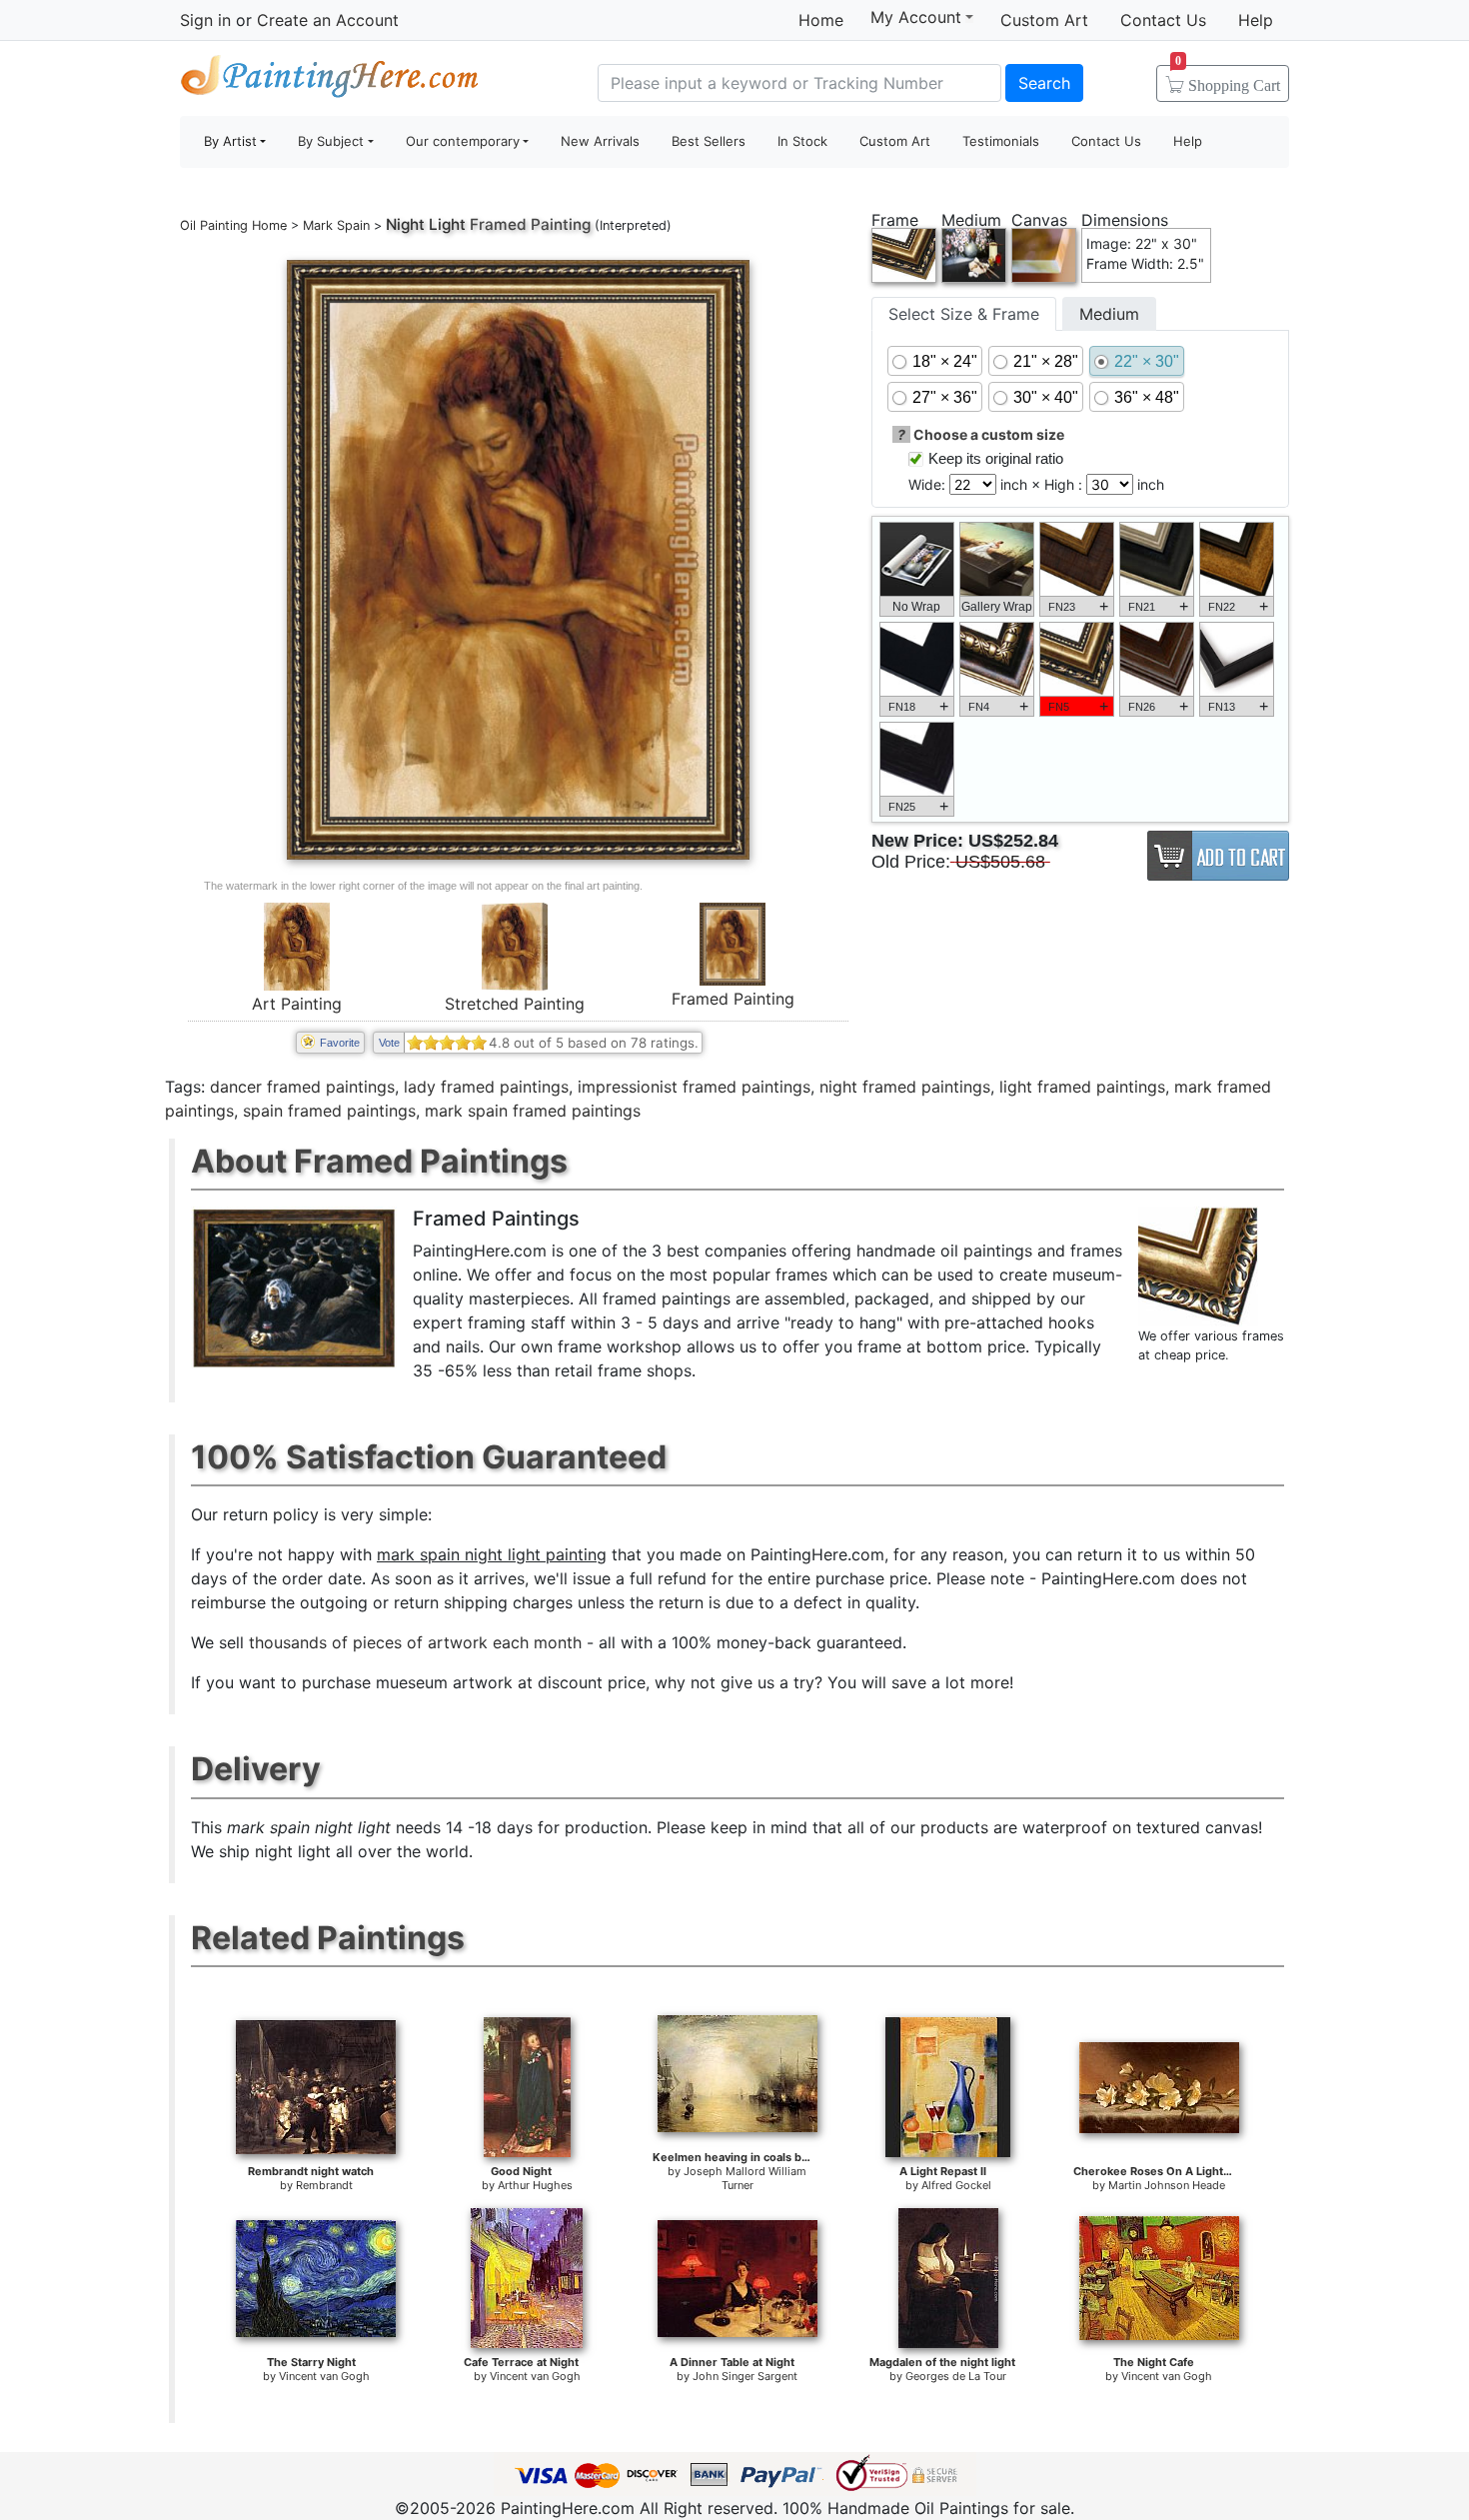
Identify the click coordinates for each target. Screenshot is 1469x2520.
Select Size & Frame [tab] (964, 314)
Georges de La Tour (956, 2376)
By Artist (230, 141)
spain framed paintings (329, 1111)
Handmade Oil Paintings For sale (330, 80)
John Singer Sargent (745, 2376)
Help (1256, 20)
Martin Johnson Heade (1167, 2185)
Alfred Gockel (956, 2185)
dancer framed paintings (302, 1087)
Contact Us (1163, 20)
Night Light (426, 224)
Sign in (205, 20)
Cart (1228, 79)
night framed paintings (905, 1087)
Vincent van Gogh (324, 2376)
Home (821, 20)
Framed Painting (733, 999)
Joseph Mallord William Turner (745, 2178)
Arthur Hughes (535, 2185)
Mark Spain (336, 225)
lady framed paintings (486, 1087)
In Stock (802, 141)
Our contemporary (463, 141)
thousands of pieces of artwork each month (415, 1642)
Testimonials (1001, 141)
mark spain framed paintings (533, 1111)
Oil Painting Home (233, 225)
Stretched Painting (515, 1004)
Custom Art (1044, 20)
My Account (916, 17)
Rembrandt (324, 2185)
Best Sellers (709, 141)
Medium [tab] (1109, 314)
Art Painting (297, 1004)
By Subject (331, 141)
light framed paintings (1082, 1087)
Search (1044, 83)
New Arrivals (600, 141)
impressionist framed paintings (694, 1087)
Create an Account (328, 20)
